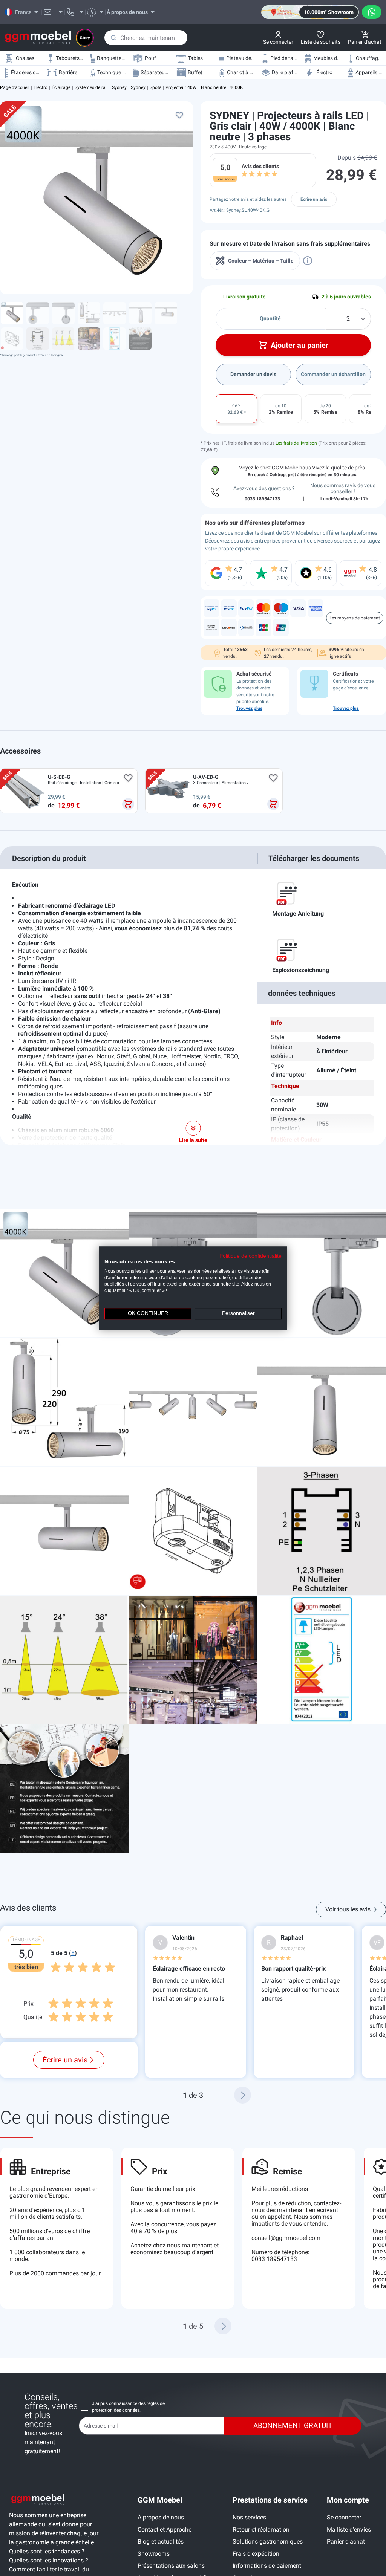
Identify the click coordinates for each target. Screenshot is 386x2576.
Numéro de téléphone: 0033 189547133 (280, 2256)
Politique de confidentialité (250, 1256)
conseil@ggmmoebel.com (286, 2238)
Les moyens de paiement (355, 618)
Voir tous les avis (348, 1909)
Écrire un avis (314, 199)
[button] (243, 2095)
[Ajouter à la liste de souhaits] (179, 115)
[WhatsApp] (372, 12)
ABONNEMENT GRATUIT (293, 2425)
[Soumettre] (113, 38)
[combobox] (146, 38)
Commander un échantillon (333, 374)
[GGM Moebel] (38, 38)
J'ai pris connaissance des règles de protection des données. (128, 2407)
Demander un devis (253, 374)
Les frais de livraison (296, 443)
